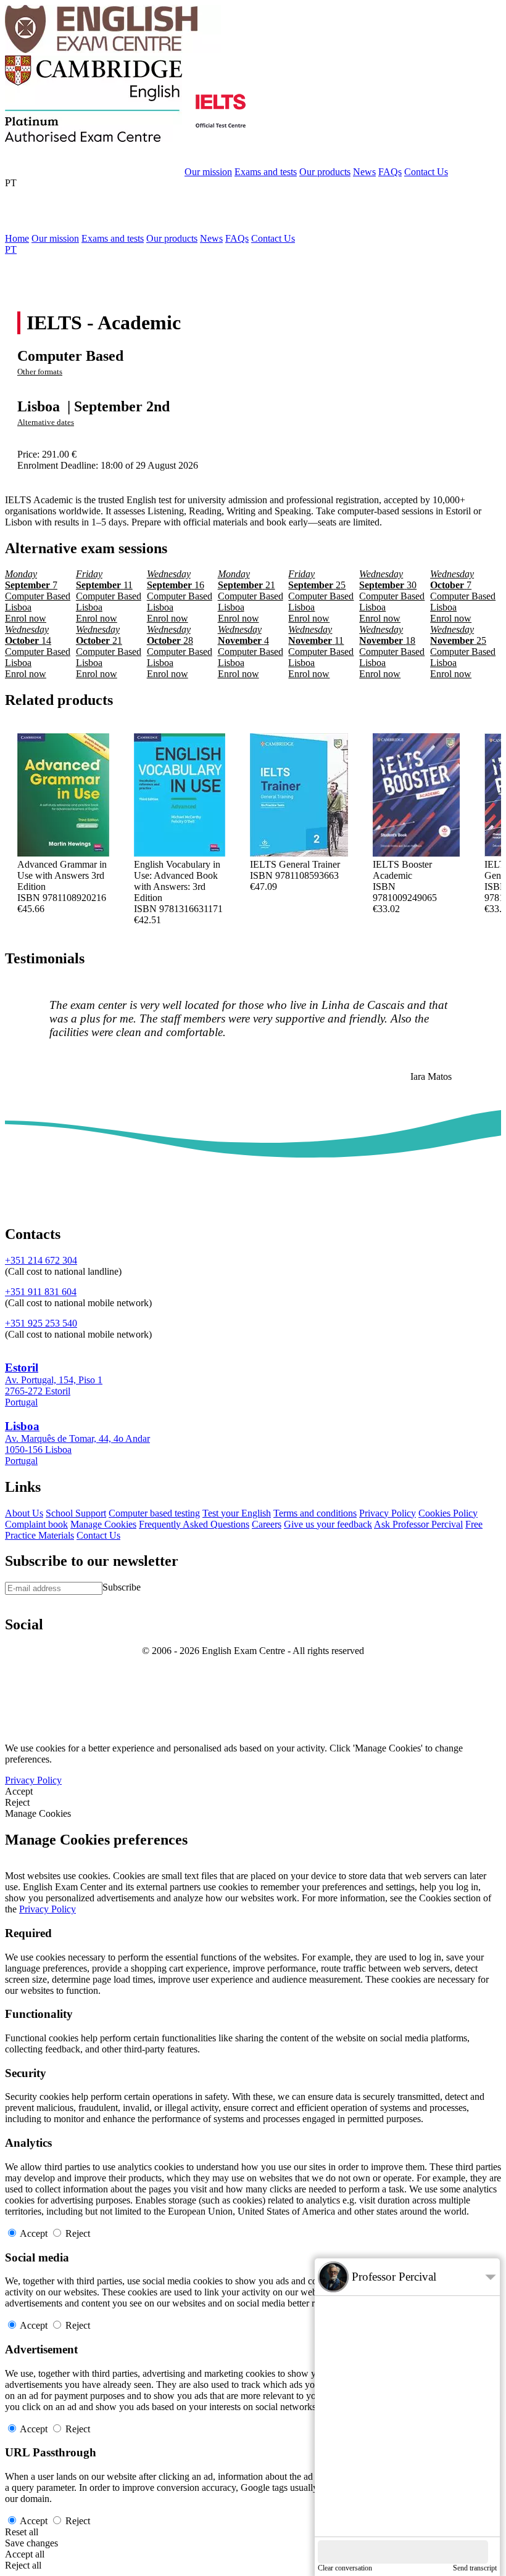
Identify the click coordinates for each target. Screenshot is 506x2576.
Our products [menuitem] (172, 238)
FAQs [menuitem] (237, 238)
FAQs (390, 172)
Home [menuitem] (17, 238)
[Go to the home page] (113, 50)
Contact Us (426, 172)
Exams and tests (266, 172)
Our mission (208, 172)
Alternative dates (46, 422)
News (364, 172)
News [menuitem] (211, 238)
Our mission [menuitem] (55, 238)
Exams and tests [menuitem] (113, 238)
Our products (325, 172)
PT (11, 183)
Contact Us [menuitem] (273, 238)
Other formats (40, 372)
